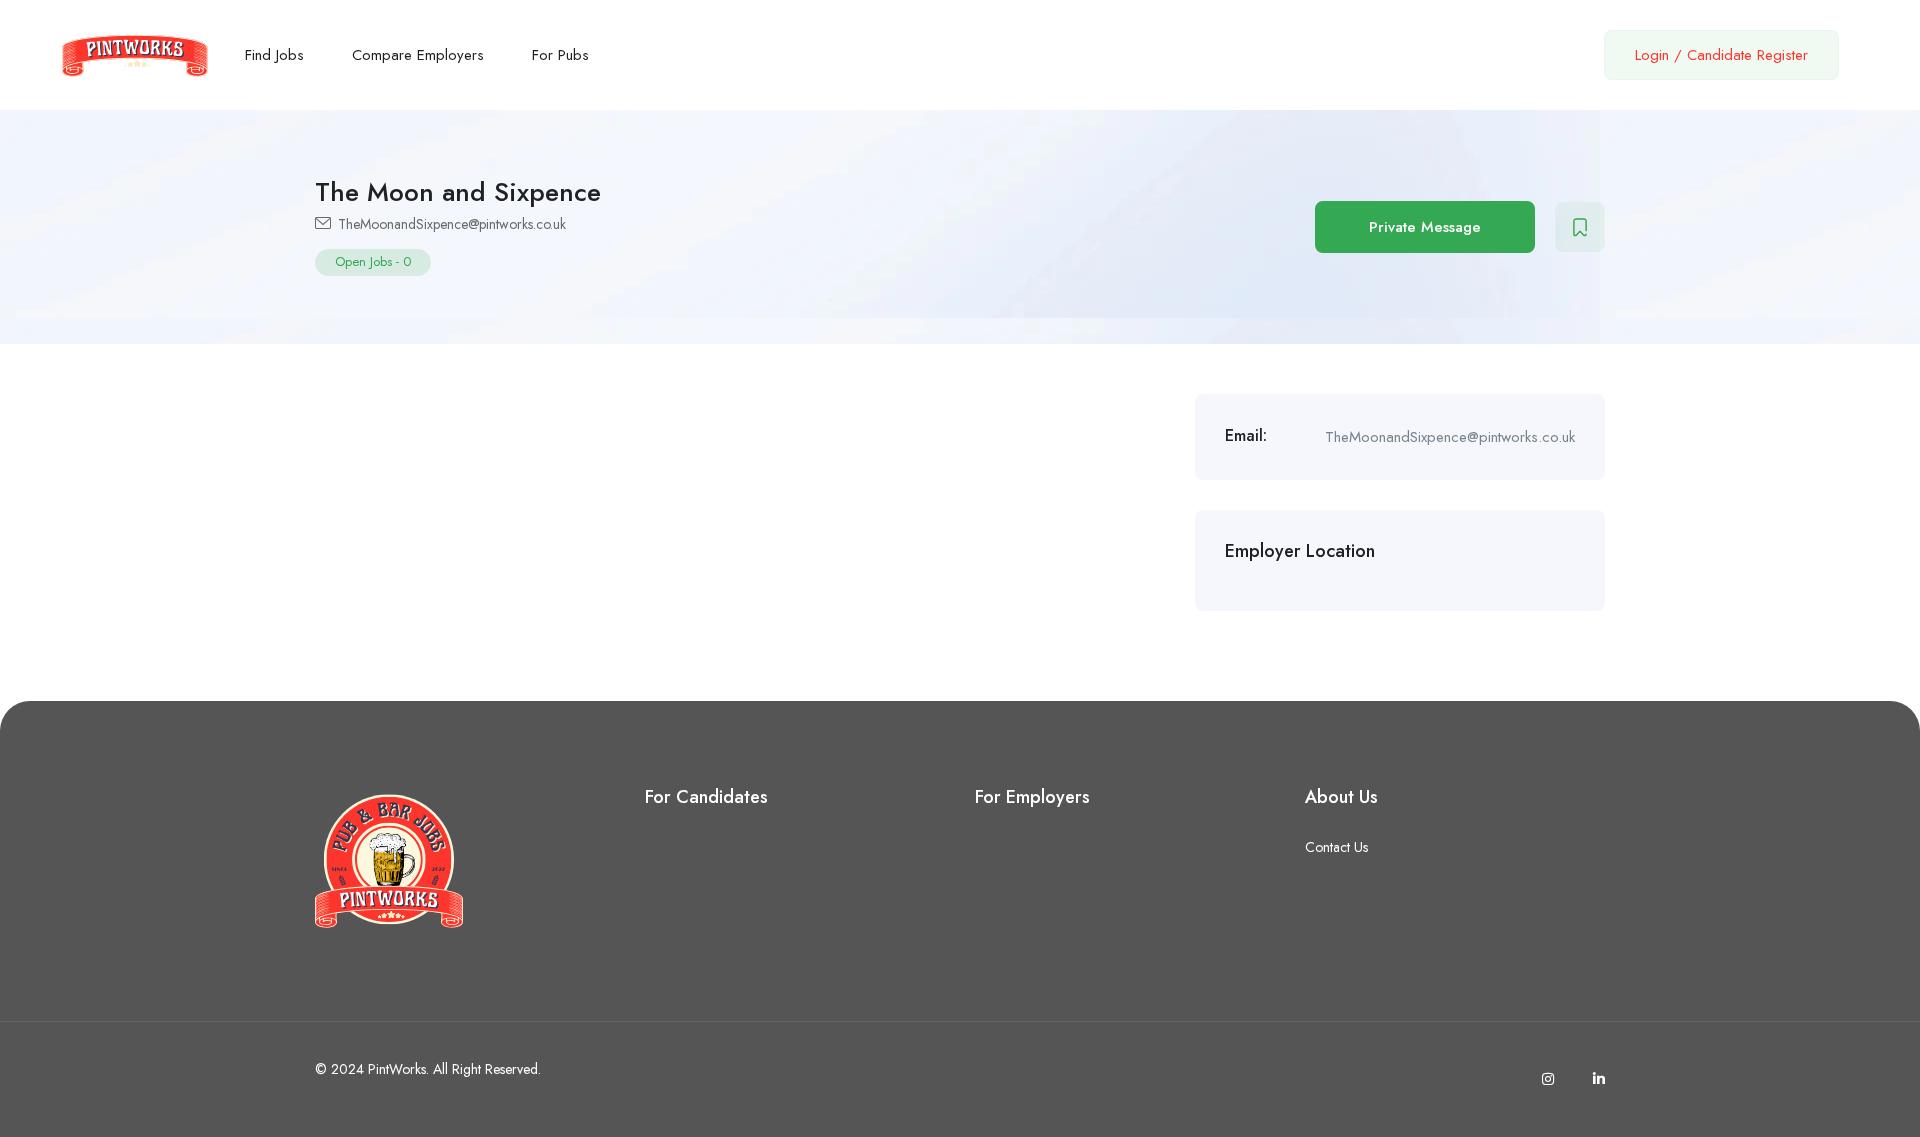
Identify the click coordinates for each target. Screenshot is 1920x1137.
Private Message (1425, 227)
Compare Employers (418, 55)
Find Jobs (274, 55)
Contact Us (1336, 847)
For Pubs (560, 55)
